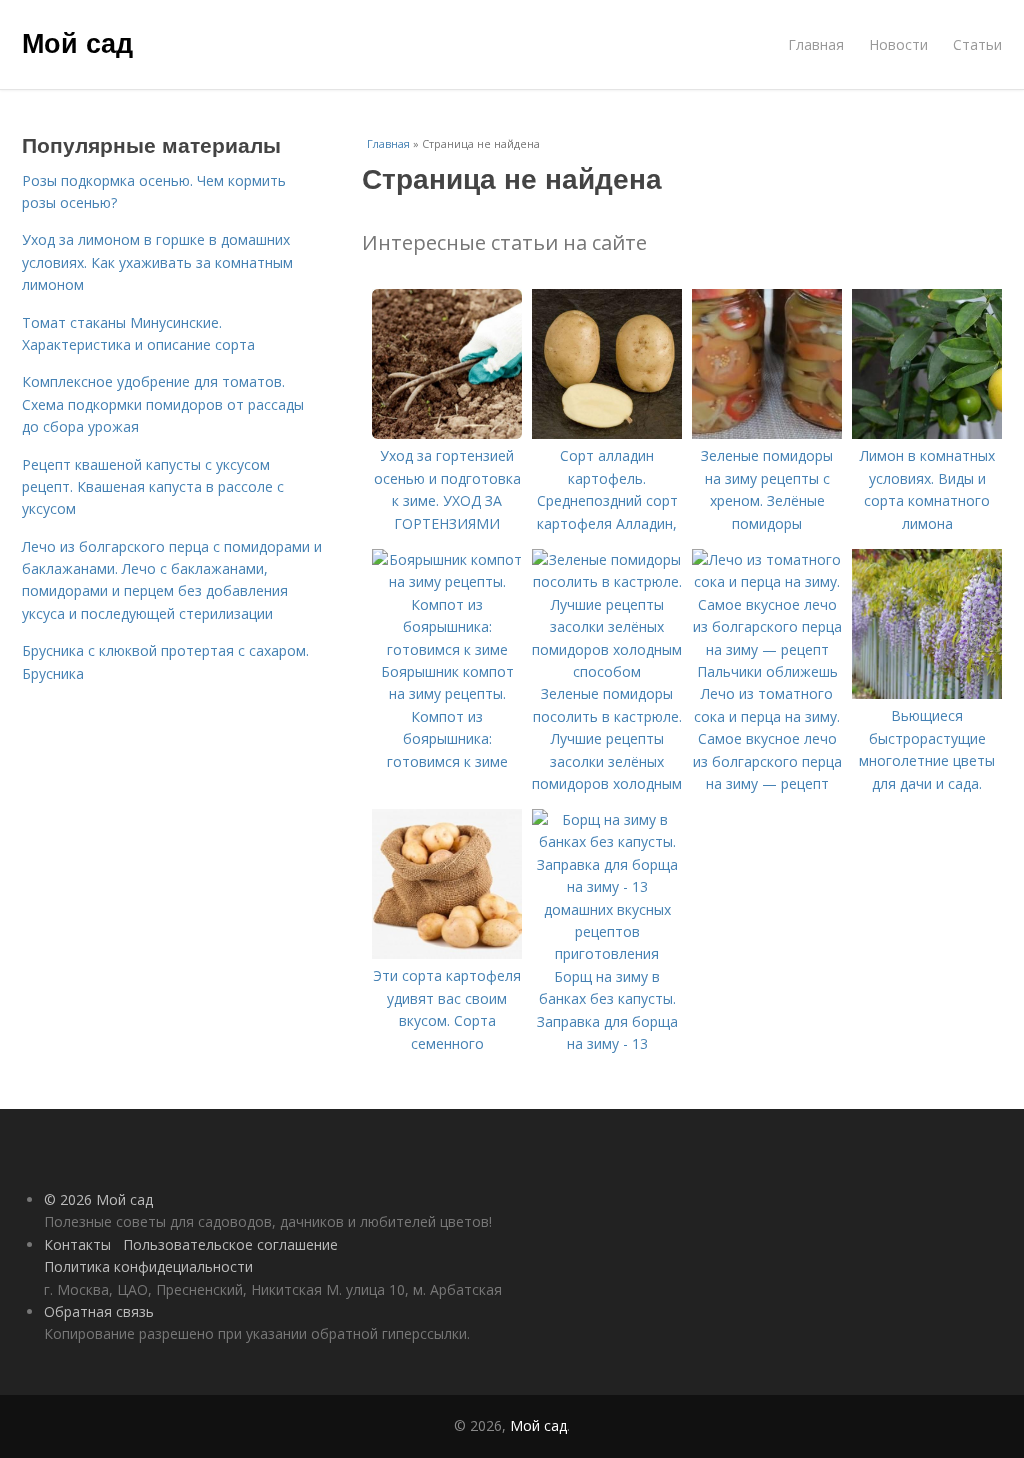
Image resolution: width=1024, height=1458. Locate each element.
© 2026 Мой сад (98, 1199)
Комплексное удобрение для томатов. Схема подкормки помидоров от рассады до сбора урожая (163, 404)
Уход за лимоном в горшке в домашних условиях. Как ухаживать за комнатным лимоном (157, 262)
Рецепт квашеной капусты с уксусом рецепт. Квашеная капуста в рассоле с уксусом (153, 487)
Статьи (977, 44)
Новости (898, 44)
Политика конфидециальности (148, 1266)
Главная (816, 44)
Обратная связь (99, 1311)
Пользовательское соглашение (230, 1244)
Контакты (77, 1244)
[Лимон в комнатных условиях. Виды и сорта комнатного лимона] (927, 433)
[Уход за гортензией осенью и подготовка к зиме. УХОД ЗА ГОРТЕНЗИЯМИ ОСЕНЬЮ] (447, 433)
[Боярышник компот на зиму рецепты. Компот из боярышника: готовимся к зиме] (447, 649)
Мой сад (77, 42)
